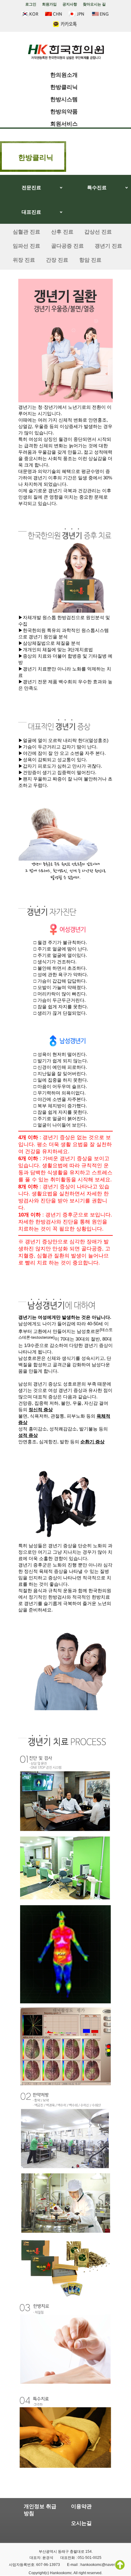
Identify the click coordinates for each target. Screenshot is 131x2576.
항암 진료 (90, 260)
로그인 (31, 4)
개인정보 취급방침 (40, 2510)
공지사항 (70, 4)
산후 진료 (62, 232)
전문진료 (31, 188)
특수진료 (97, 188)
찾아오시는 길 (94, 4)
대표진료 (31, 212)
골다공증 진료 (67, 246)
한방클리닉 (64, 87)
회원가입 (49, 4)
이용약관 (81, 2506)
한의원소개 (64, 75)
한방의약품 (64, 112)
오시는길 (81, 2523)
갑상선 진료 (98, 232)
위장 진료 (24, 260)
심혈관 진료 (27, 232)
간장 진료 (57, 260)
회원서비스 (64, 124)
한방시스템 (64, 99)
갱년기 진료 (108, 246)
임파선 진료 (27, 246)
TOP (120, 2565)
